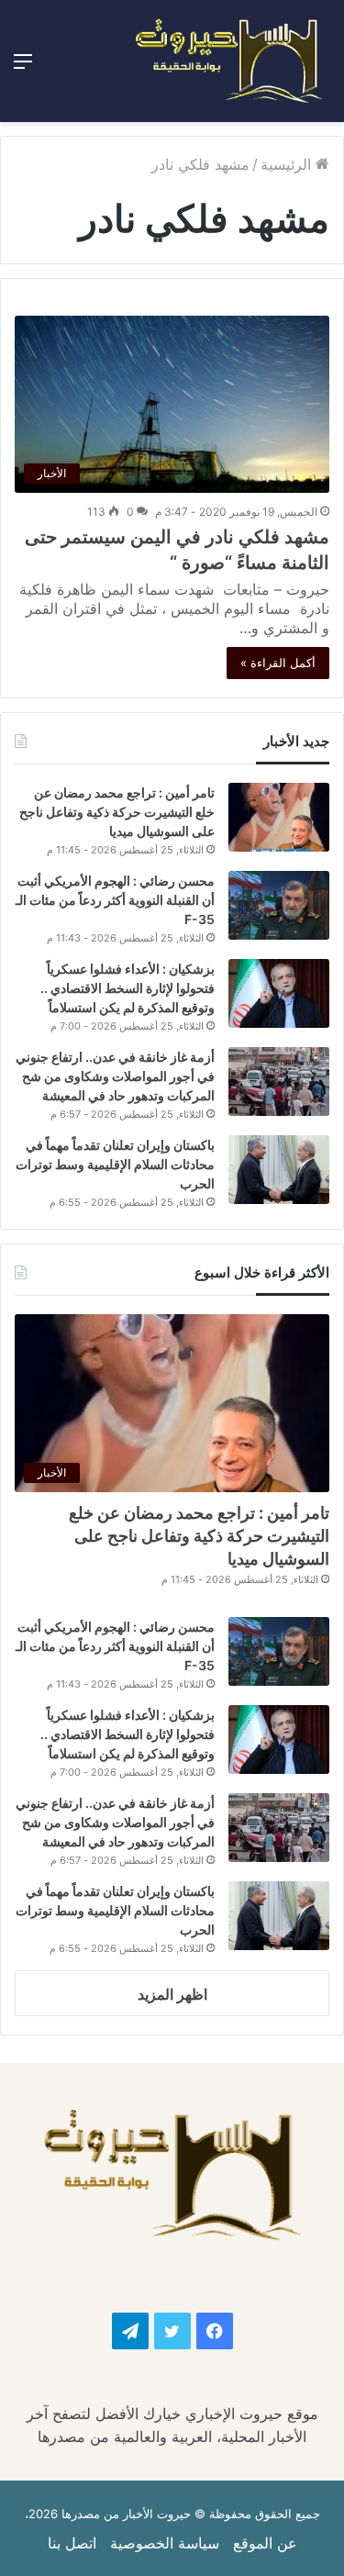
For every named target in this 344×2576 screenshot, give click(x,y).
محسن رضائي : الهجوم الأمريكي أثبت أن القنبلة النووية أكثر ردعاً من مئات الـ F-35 (115, 900)
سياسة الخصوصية (165, 2543)
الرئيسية (288, 164)
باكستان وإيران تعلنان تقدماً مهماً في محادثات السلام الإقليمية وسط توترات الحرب (115, 1164)
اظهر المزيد (172, 1994)
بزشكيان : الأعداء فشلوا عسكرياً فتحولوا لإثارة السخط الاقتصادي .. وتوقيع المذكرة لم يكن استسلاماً (128, 988)
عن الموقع (265, 2543)
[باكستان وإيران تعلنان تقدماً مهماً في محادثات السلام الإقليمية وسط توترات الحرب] (279, 1170)
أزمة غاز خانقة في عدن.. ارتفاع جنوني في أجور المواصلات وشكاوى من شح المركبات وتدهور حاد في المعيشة (115, 1076)
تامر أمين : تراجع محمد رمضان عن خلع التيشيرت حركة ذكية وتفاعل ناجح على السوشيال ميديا (117, 812)
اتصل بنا (72, 2543)
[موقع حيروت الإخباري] (229, 61)
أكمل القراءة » (278, 663)
